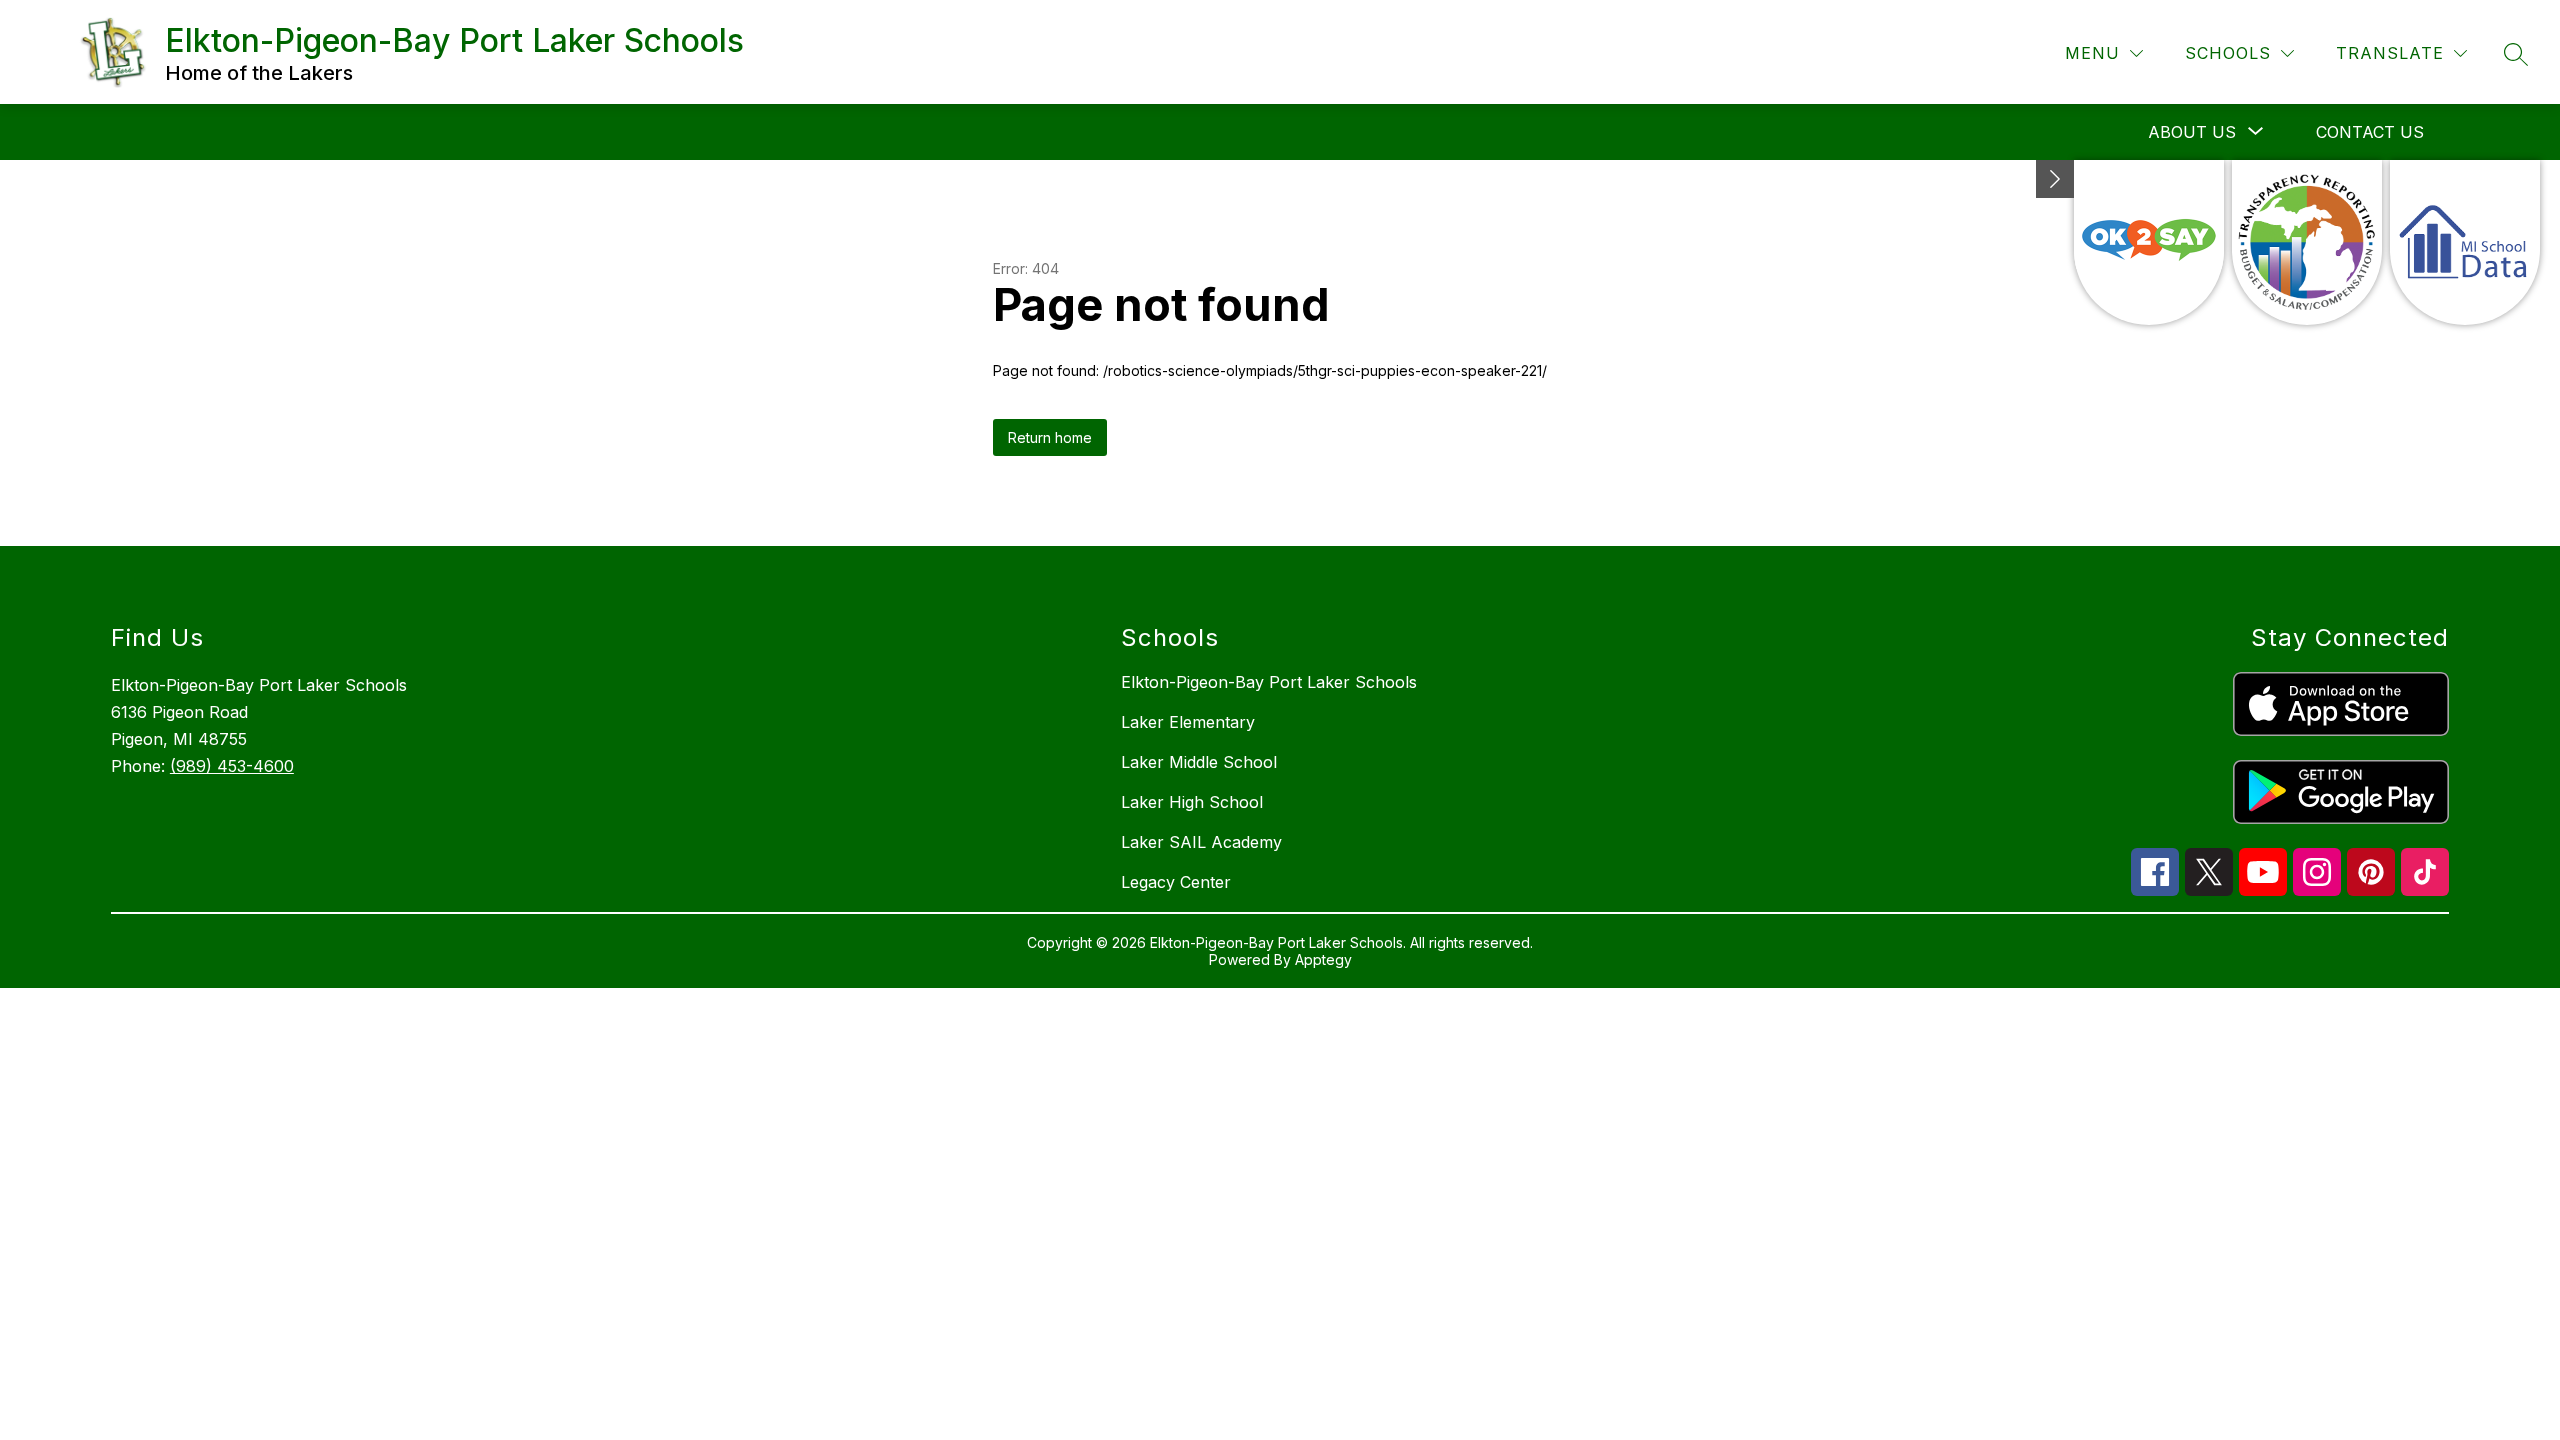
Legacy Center (1176, 882)
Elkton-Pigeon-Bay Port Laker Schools (1269, 682)
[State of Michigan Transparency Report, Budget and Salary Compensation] (2307, 242)
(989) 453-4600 (232, 766)
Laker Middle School (1199, 762)
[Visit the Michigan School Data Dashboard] (2465, 242)
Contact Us (2370, 132)
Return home (1050, 437)
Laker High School (1192, 802)
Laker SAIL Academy (1201, 842)
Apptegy (1323, 959)
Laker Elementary (1188, 722)
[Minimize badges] (2055, 179)
